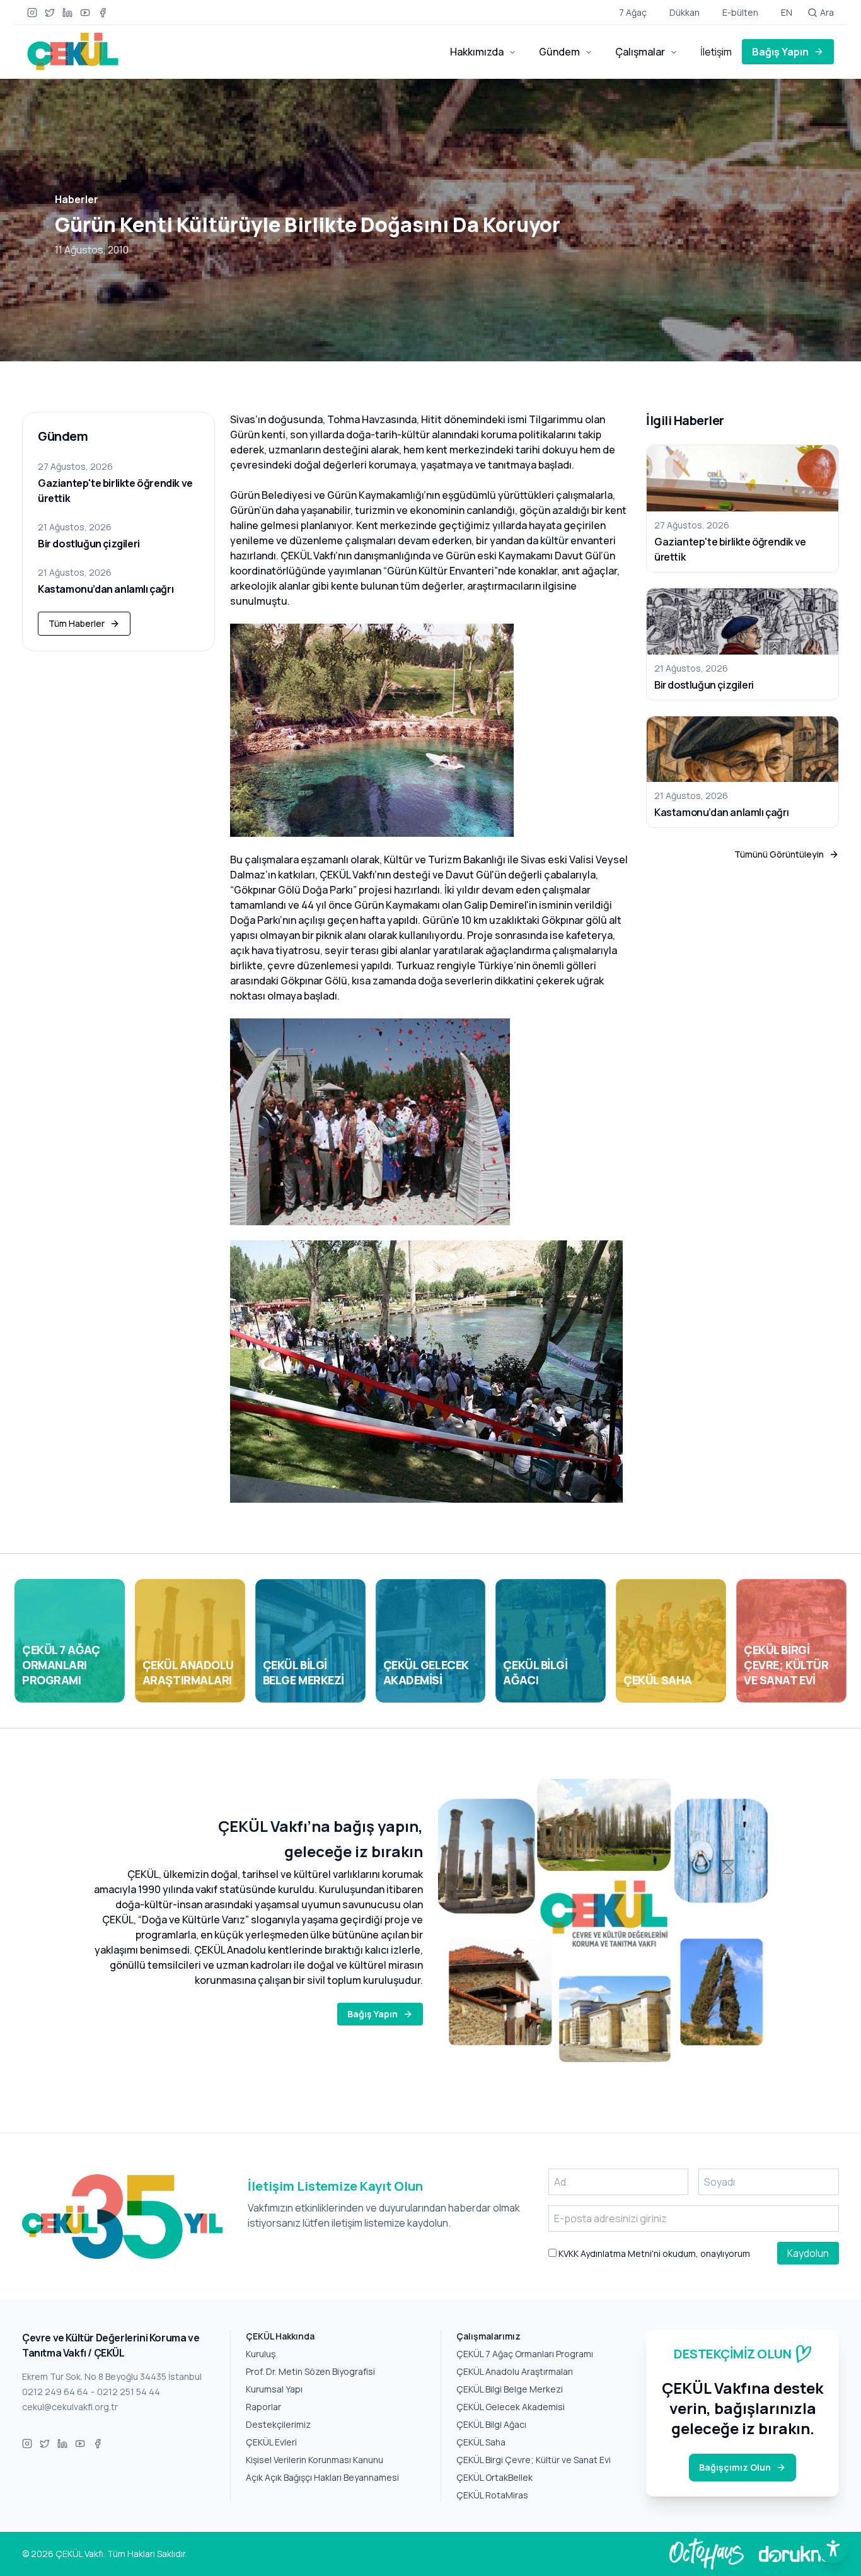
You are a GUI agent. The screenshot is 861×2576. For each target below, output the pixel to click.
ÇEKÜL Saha (481, 2442)
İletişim (716, 52)
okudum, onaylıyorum (653, 2253)
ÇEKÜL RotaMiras (492, 2495)
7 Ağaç (633, 12)
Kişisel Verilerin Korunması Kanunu (315, 2460)
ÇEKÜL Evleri (271, 2442)
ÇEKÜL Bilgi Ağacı (491, 2424)
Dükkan (685, 12)
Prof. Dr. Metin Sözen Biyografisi (310, 2371)
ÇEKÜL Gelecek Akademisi (511, 2407)
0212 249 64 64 (55, 2392)
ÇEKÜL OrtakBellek (494, 2477)
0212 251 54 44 (129, 2392)
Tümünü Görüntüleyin (779, 854)
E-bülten (740, 12)
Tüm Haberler (77, 623)
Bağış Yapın (780, 52)
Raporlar (263, 2407)
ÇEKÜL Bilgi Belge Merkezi (510, 2389)
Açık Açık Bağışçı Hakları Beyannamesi (322, 2477)
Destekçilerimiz (278, 2424)
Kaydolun (808, 2253)
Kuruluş (261, 2354)
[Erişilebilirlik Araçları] (833, 2548)
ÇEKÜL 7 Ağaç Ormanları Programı (525, 2354)
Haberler (77, 199)
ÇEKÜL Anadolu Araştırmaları (515, 2371)
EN (787, 12)
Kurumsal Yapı (274, 2389)
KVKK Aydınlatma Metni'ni (609, 2253)
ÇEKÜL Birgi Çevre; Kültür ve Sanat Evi (534, 2460)
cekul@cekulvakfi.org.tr (70, 2407)
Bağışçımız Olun (735, 2467)
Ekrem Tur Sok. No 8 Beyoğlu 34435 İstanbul (112, 2376)
